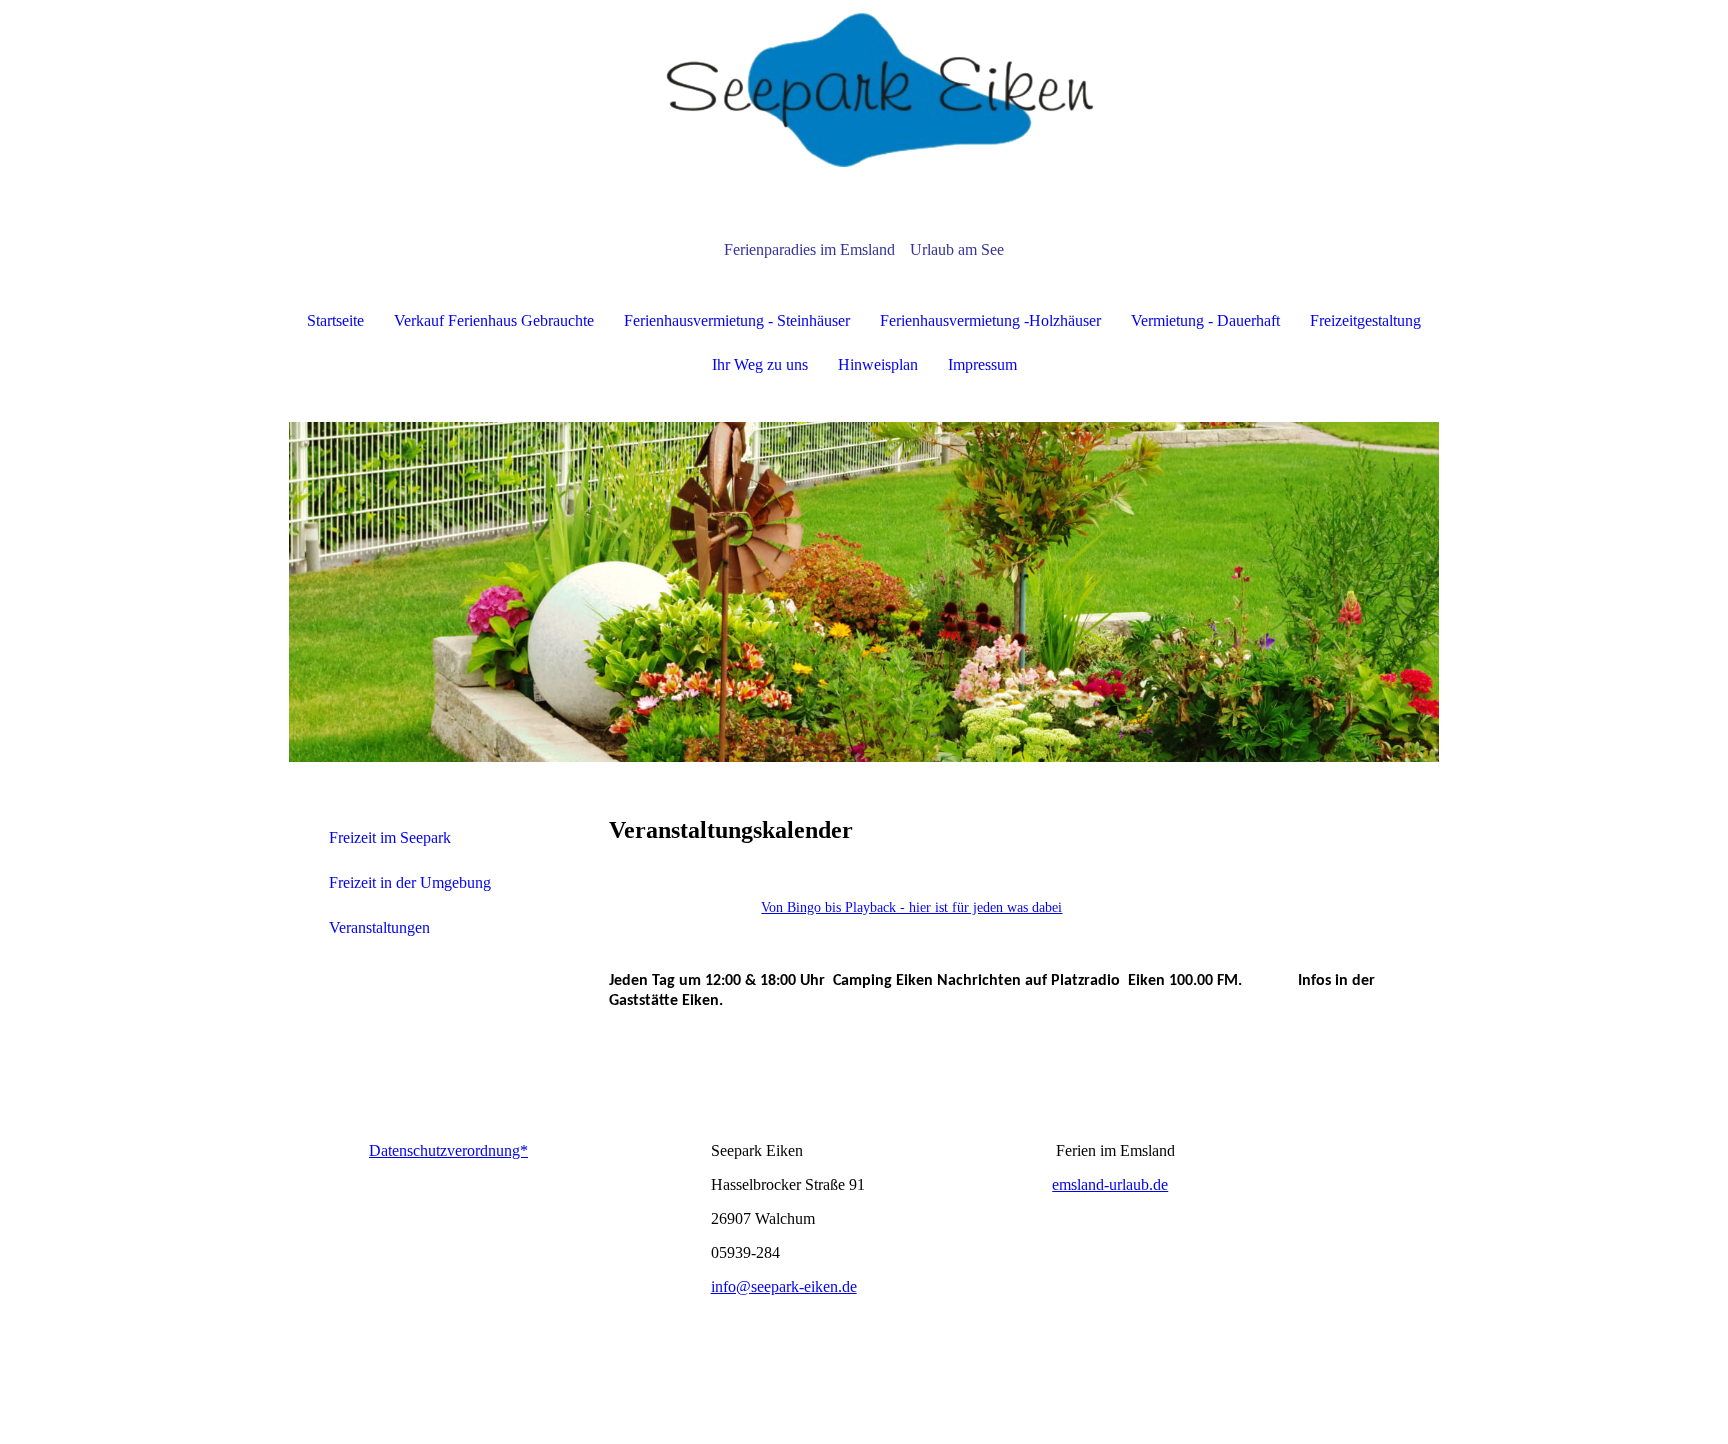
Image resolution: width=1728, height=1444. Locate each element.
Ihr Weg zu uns (760, 364)
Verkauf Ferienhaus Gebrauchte (494, 320)
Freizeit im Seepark (390, 837)
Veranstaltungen (379, 927)
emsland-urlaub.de (1110, 1184)
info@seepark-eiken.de (784, 1286)
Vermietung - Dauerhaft (1205, 320)
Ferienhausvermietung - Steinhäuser (737, 320)
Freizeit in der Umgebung (410, 882)
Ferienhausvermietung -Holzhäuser (990, 320)
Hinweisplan (878, 364)
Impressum (982, 364)
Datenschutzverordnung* (448, 1150)
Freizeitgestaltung (1365, 320)
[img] (864, 100)
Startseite (335, 320)
